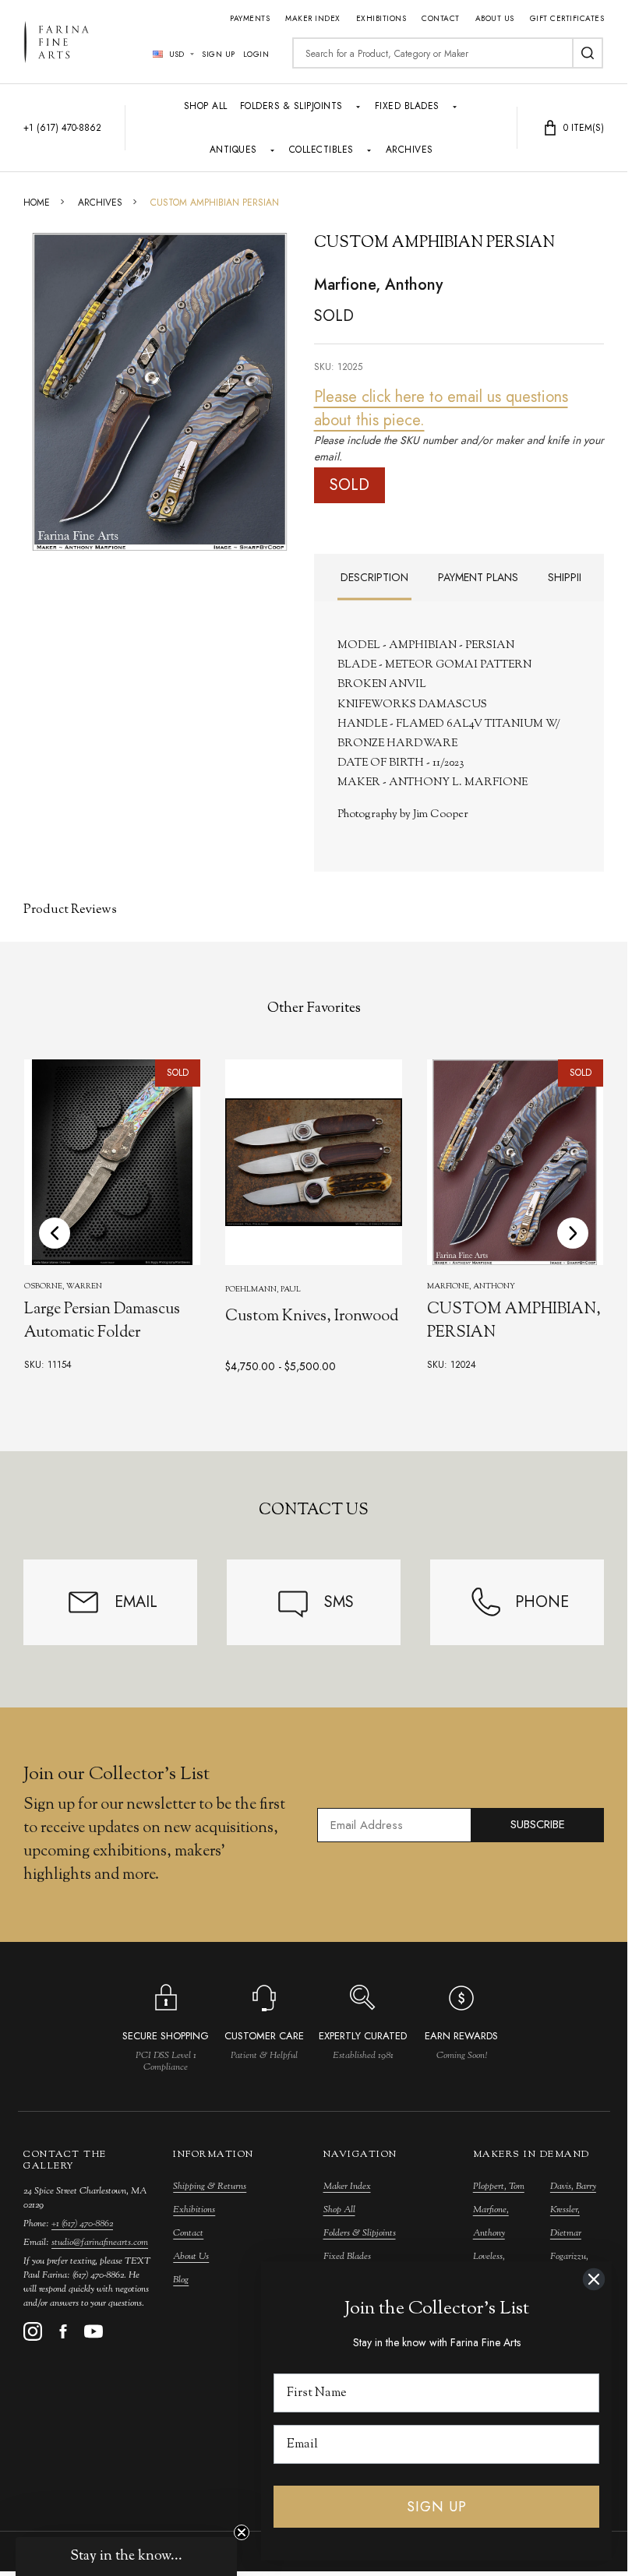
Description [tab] (374, 577)
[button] (126, 2557)
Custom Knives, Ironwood (312, 1316)
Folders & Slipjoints (291, 106)
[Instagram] (33, 2331)
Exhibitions (381, 18)
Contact (441, 18)
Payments (250, 18)
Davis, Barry (573, 2187)
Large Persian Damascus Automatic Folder (102, 1321)
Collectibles (321, 150)
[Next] (573, 1233)
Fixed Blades (407, 106)
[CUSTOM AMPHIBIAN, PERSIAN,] (515, 1162)
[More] (358, 106)
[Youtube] (94, 2331)
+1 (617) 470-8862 (82, 2224)
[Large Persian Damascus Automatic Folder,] (112, 1162)
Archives (410, 150)
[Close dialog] (594, 2279)
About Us (495, 18)
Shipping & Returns (210, 2187)
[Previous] (55, 1233)
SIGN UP (437, 2507)
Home (37, 203)
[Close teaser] (242, 2532)
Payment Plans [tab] (478, 577)
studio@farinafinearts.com (100, 2243)
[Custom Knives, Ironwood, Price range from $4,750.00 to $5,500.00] (313, 1162)
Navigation (360, 2155)
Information (214, 2155)
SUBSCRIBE (538, 1824)
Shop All (206, 106)
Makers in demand (531, 2155)
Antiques (233, 150)
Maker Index (313, 18)
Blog (181, 2280)
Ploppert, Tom (499, 2187)
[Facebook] (63, 2331)
